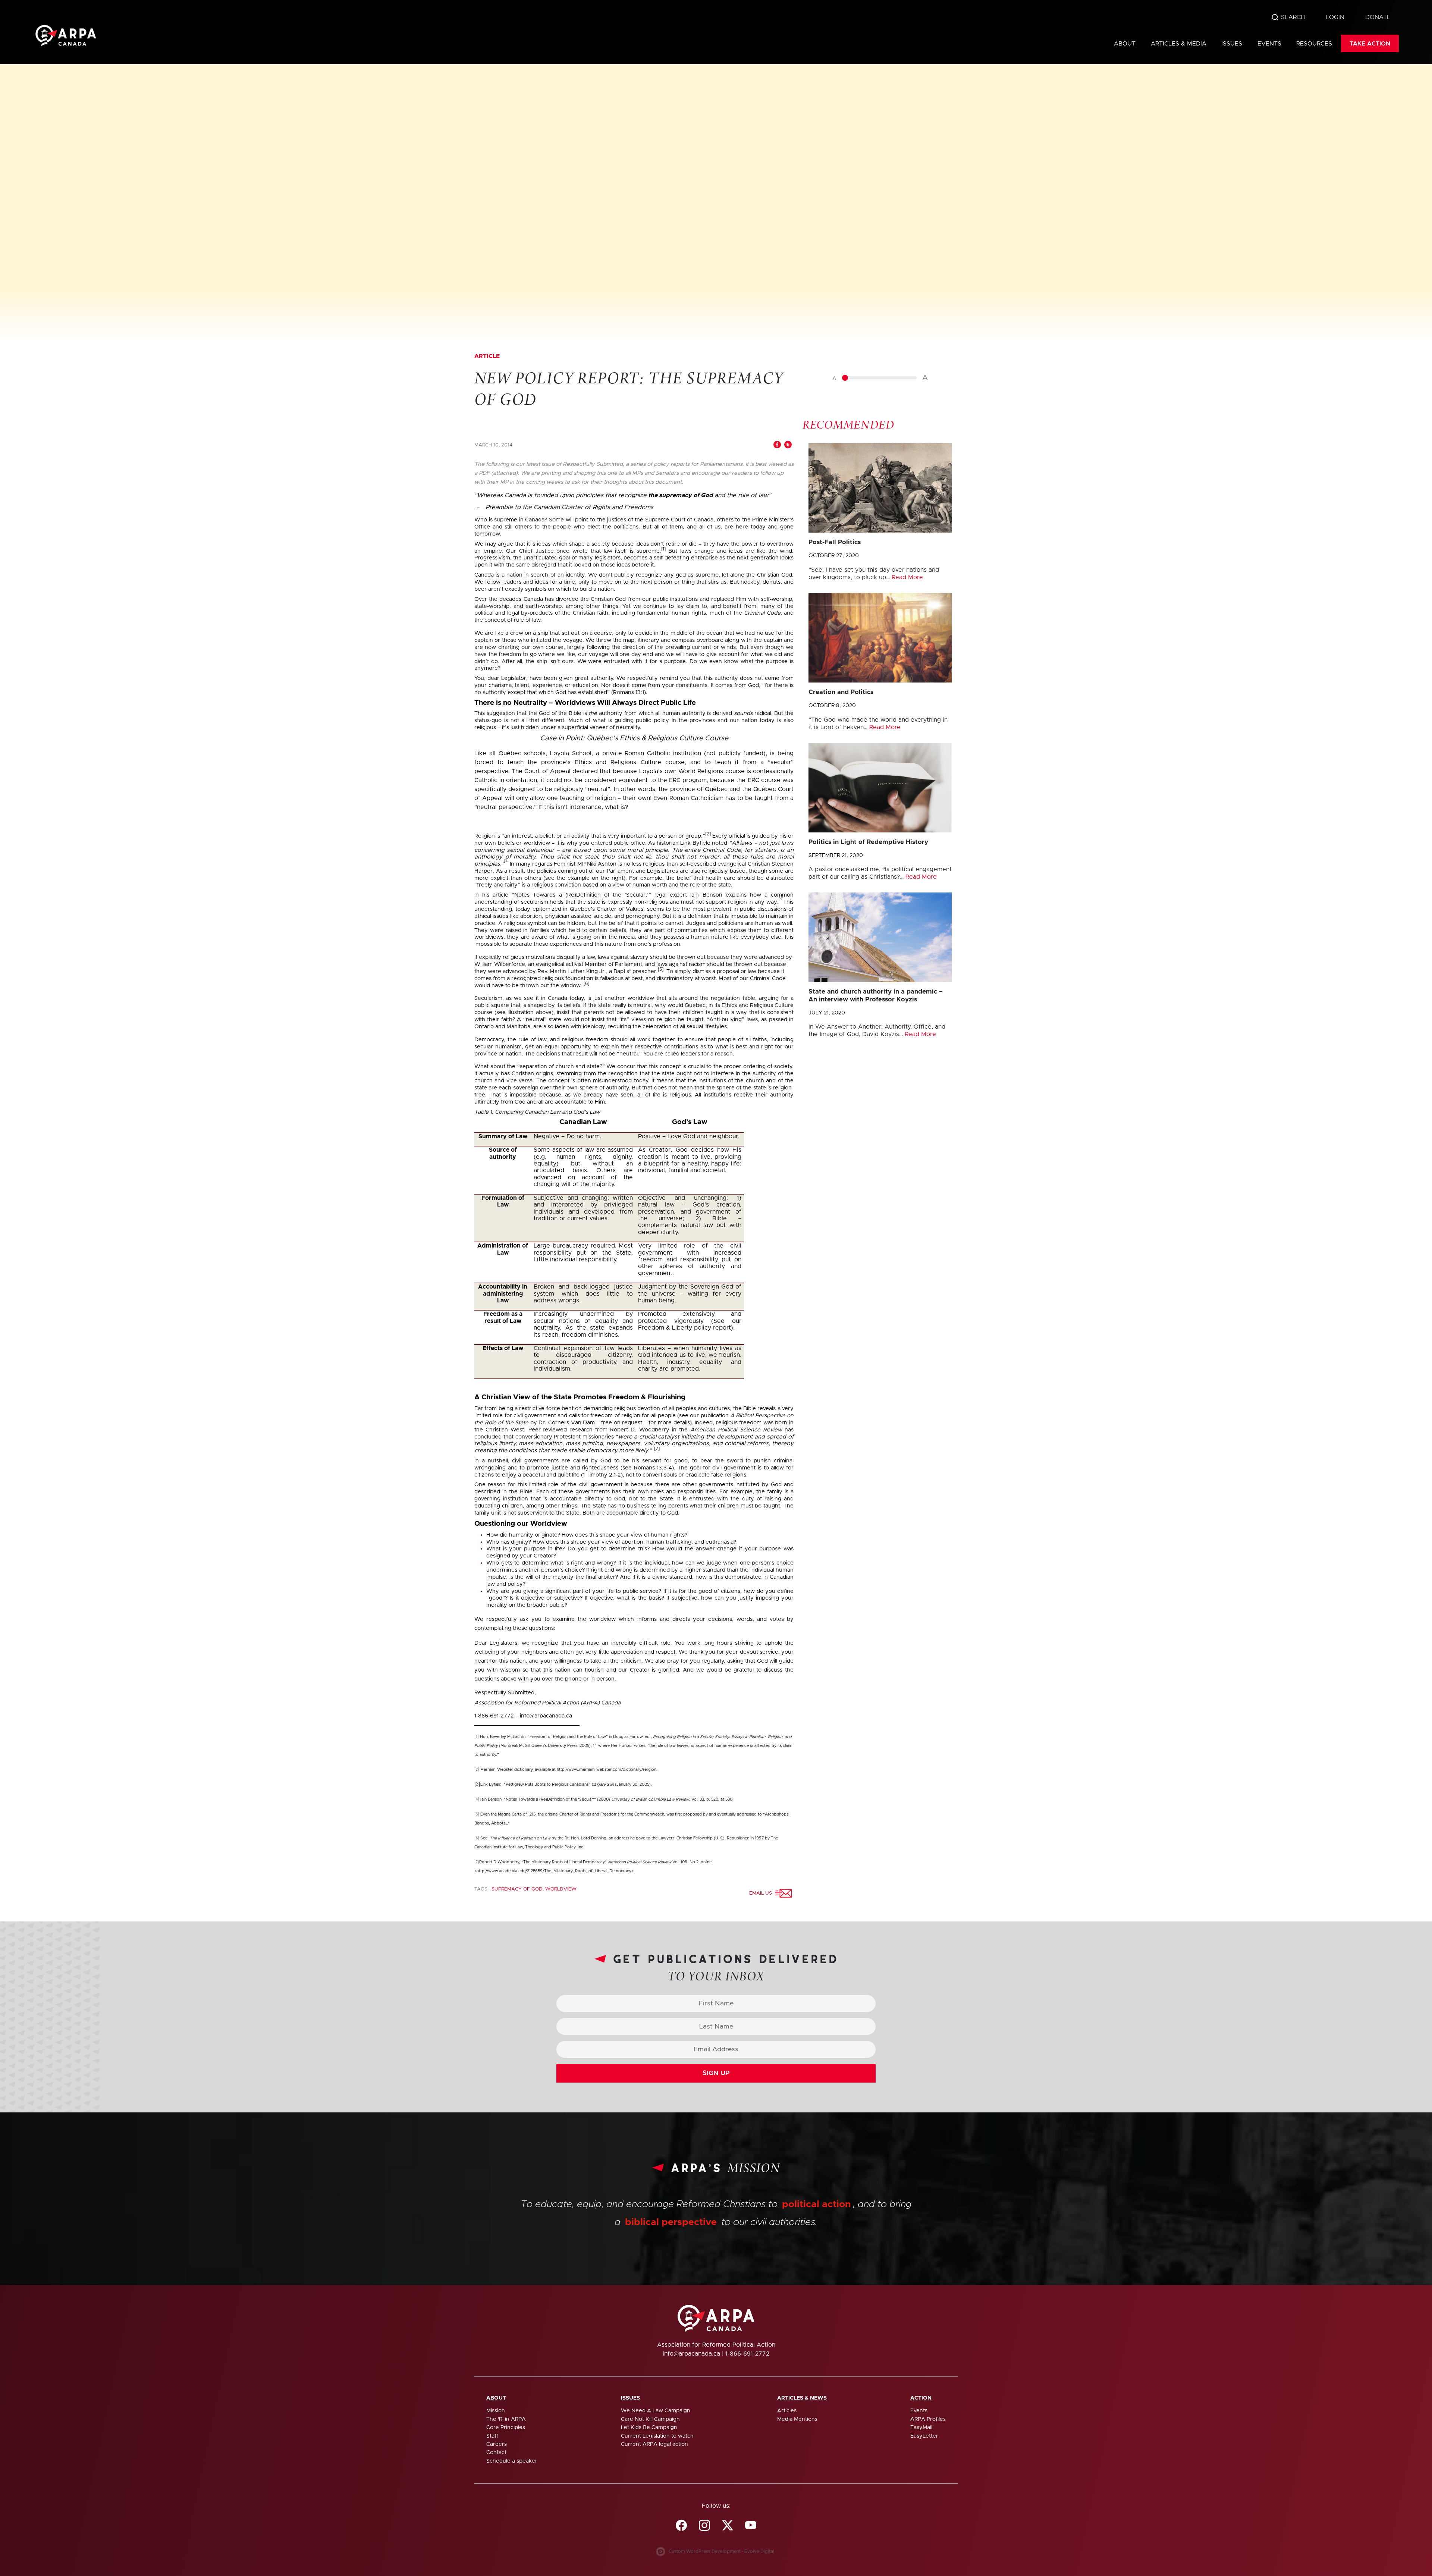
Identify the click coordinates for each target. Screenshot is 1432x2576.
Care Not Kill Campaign (650, 2419)
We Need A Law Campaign (656, 2411)
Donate (1378, 17)
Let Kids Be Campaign (649, 2428)
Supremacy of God (517, 1889)
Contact (496, 2453)
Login (1335, 17)
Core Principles (506, 2428)
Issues (1232, 44)
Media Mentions (797, 2419)
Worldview (561, 1889)
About (1125, 44)
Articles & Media (1179, 44)
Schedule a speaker (512, 2461)
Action (921, 2398)
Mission (496, 2411)
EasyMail (921, 2428)
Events (1269, 44)
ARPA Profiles (928, 2419)
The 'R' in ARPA (506, 2419)
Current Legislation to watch (657, 2436)
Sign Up (716, 2073)
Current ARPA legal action (654, 2444)
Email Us (762, 1893)
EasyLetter (924, 2436)
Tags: (482, 1889)
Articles (787, 2411)
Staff (492, 2436)
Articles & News (802, 2398)
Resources (1314, 44)
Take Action (1370, 44)
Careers (497, 2444)
